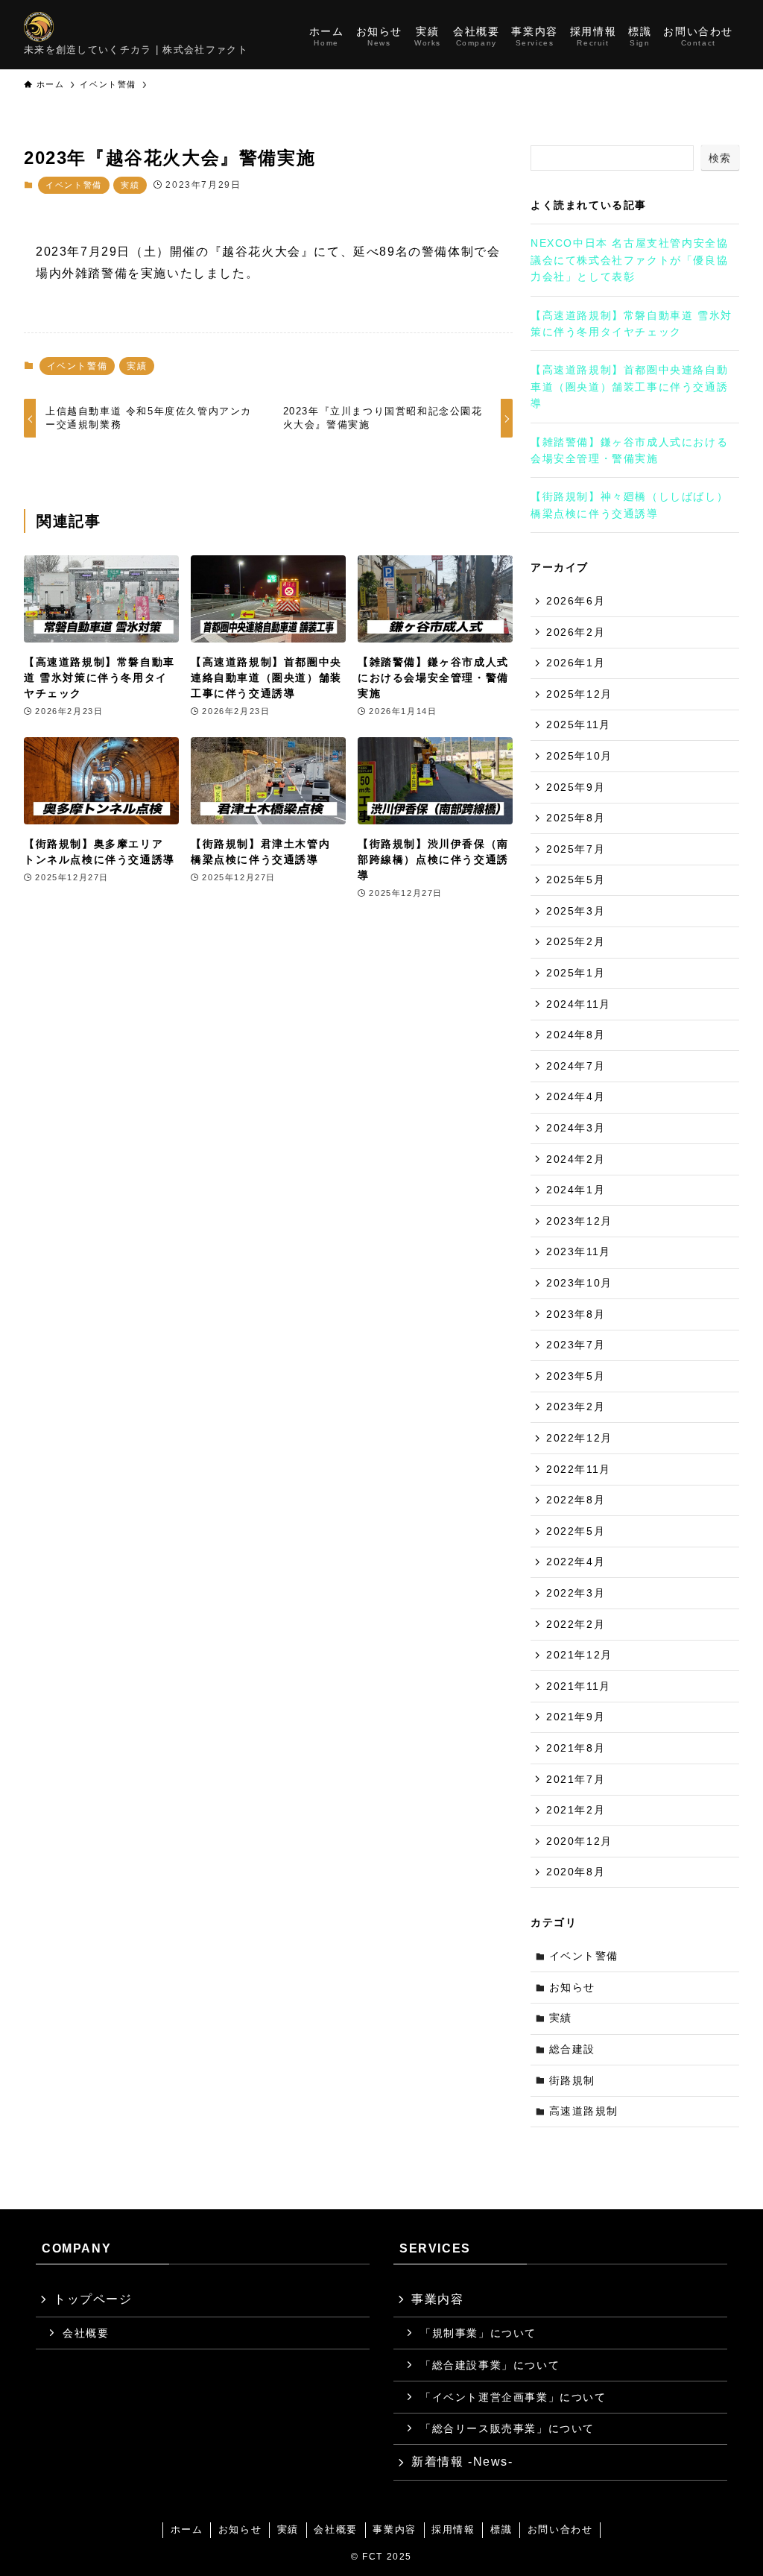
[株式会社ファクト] (39, 27)
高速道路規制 (584, 2111)
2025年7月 (576, 849)
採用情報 (453, 2529)
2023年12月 (579, 1221)
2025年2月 (576, 941)
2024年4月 (576, 1096)
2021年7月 (576, 1779)
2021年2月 (576, 1810)
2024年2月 (576, 1159)
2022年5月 (576, 1531)
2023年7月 (576, 1345)
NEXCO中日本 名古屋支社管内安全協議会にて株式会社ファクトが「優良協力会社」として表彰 (629, 260)
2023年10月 (579, 1283)
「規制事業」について (478, 2333)
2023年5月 (576, 1376)
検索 (720, 158)
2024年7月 (576, 1066)
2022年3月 (576, 1593)
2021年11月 (579, 1686)
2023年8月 (576, 1314)
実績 (130, 185)
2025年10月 (579, 756)
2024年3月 (576, 1128)
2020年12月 (579, 1841)
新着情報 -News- (462, 2462)
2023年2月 (576, 1407)
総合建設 (572, 2049)
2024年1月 (576, 1190)
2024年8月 (576, 1035)
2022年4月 (576, 1562)
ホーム (187, 2529)
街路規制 (572, 2080)
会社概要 (86, 2333)
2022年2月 (576, 1624)
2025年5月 (576, 880)
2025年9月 (576, 787)
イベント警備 (74, 185)
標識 (501, 2529)
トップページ (93, 2299)
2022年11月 (579, 1469)
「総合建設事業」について (490, 2365)
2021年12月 (579, 1655)
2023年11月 (579, 1251)
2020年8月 (576, 1872)
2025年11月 (579, 724)
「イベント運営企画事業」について (513, 2397)
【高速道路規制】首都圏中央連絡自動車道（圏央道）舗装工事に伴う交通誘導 (629, 386)
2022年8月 (576, 1500)
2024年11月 (579, 1004)
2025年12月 (579, 694)
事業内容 (437, 2299)
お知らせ (572, 1987)
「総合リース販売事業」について (507, 2428)
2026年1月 (576, 663)
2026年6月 (576, 601)
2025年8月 (576, 818)
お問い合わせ (560, 2529)
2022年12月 (579, 1438)
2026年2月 (576, 632)
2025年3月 (576, 911)
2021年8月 (576, 1748)
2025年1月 (576, 973)
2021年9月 (576, 1717)
